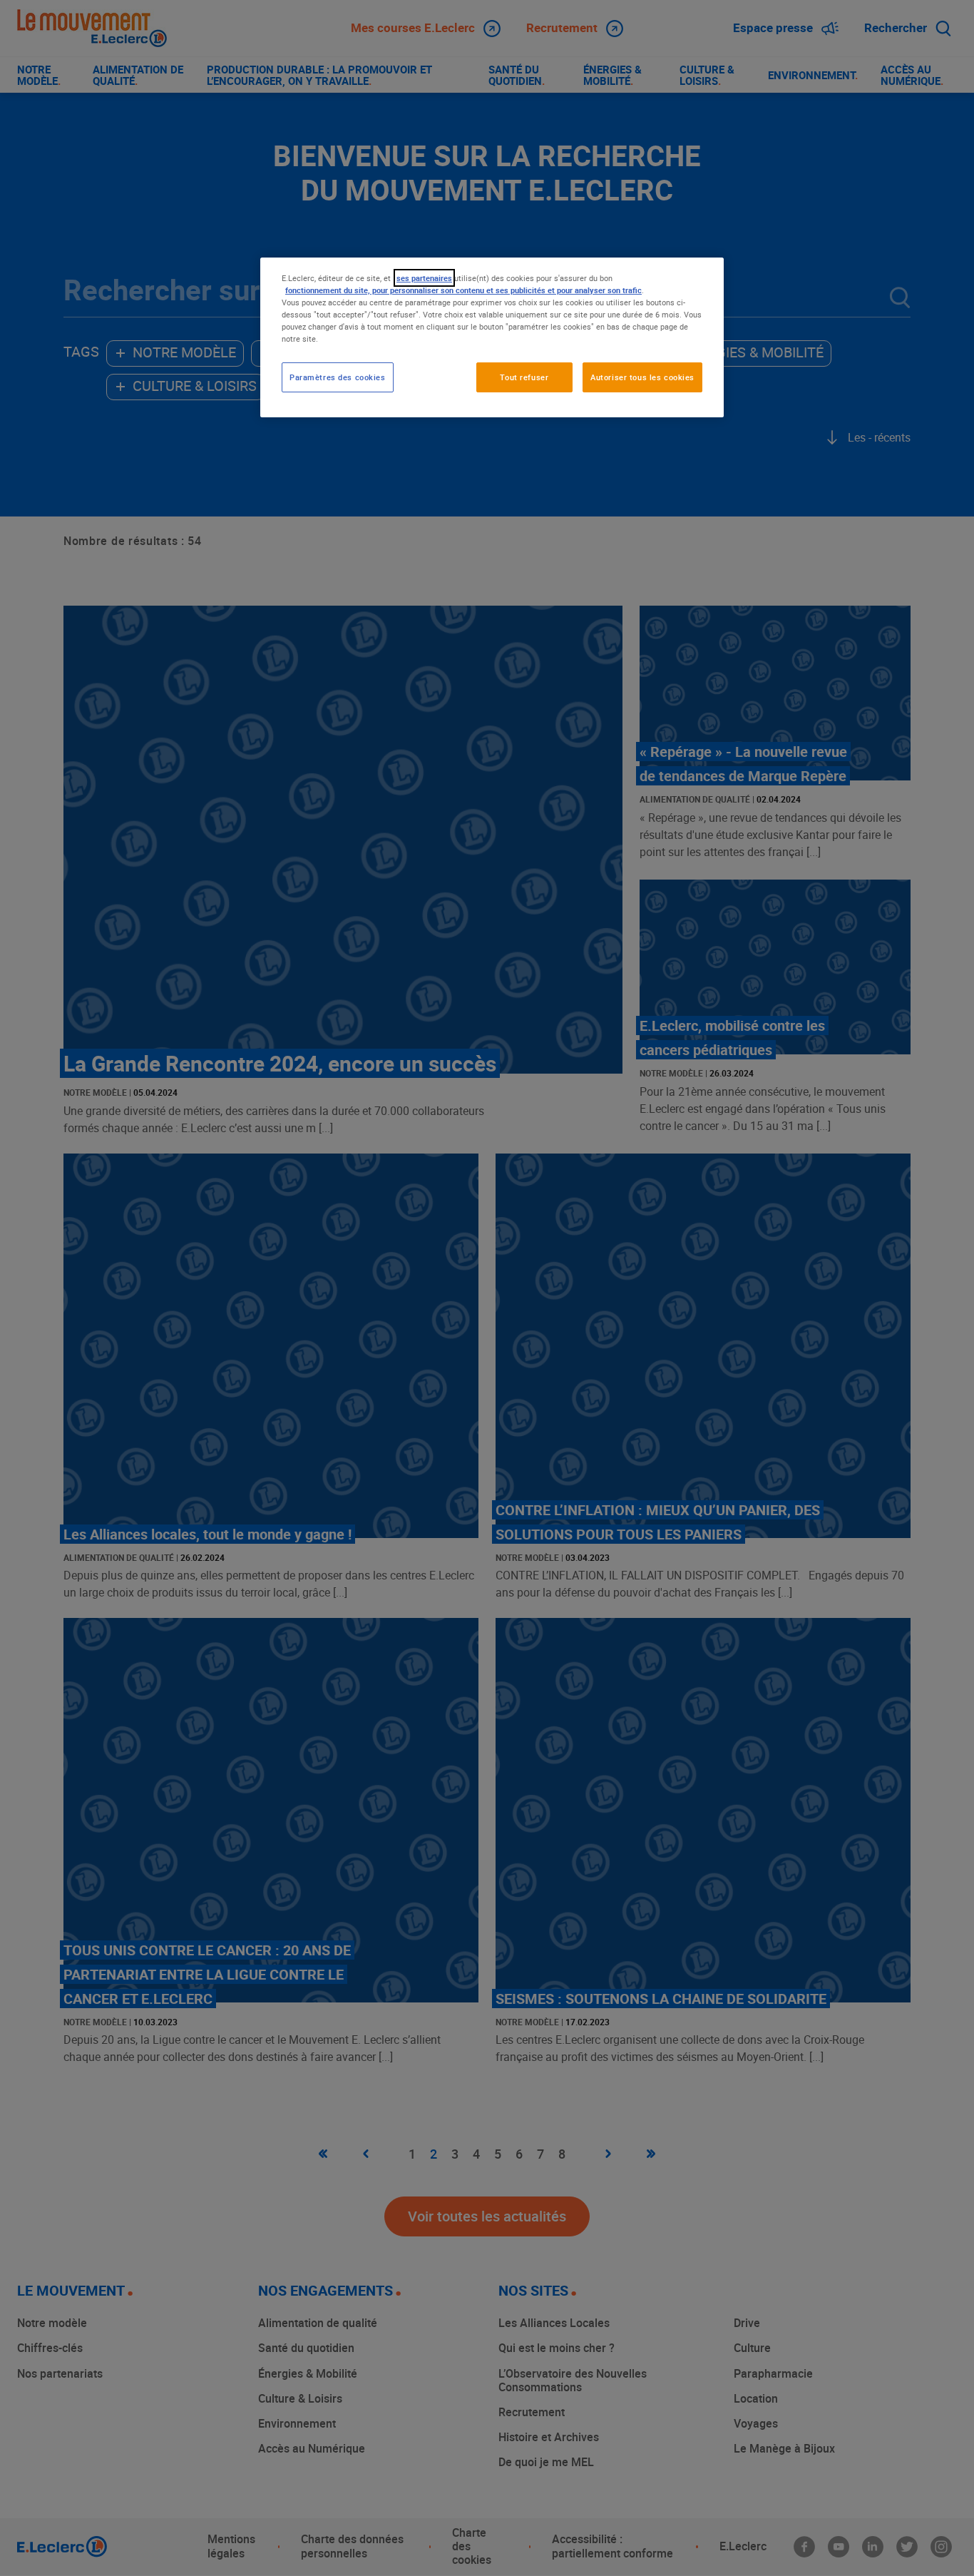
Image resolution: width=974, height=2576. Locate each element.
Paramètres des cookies (338, 377)
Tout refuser (524, 377)
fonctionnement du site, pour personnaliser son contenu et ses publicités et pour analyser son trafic (463, 290)
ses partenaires (424, 278)
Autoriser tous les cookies (642, 377)
